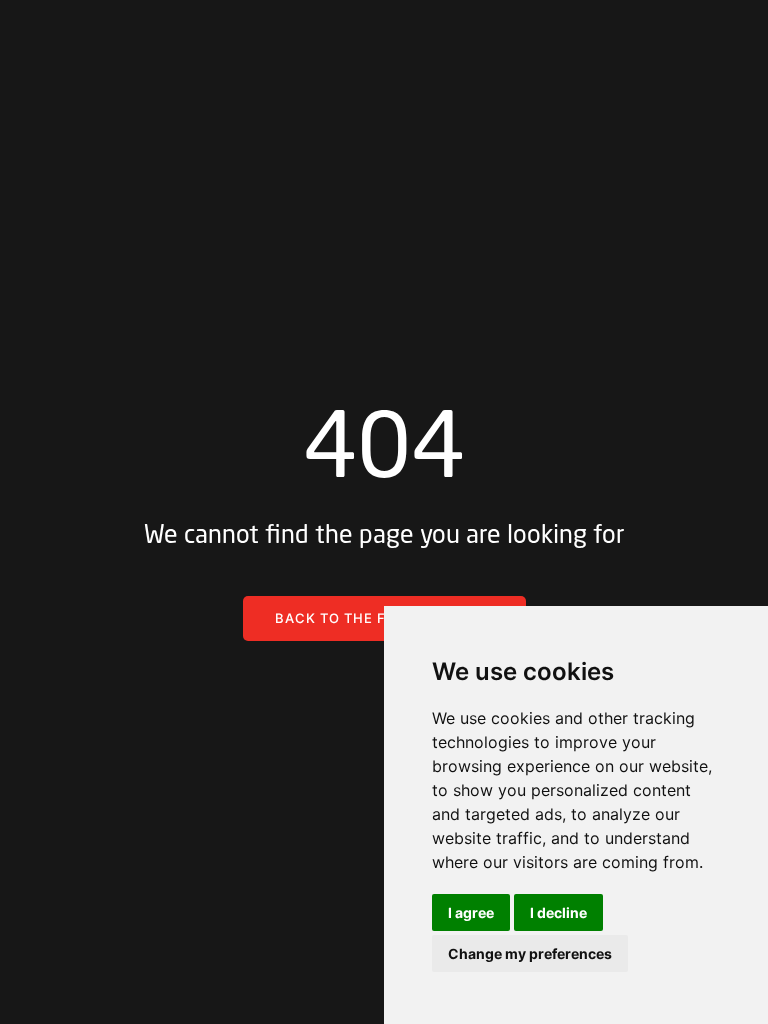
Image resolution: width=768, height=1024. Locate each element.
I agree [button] (471, 912)
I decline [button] (558, 912)
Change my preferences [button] (530, 953)
